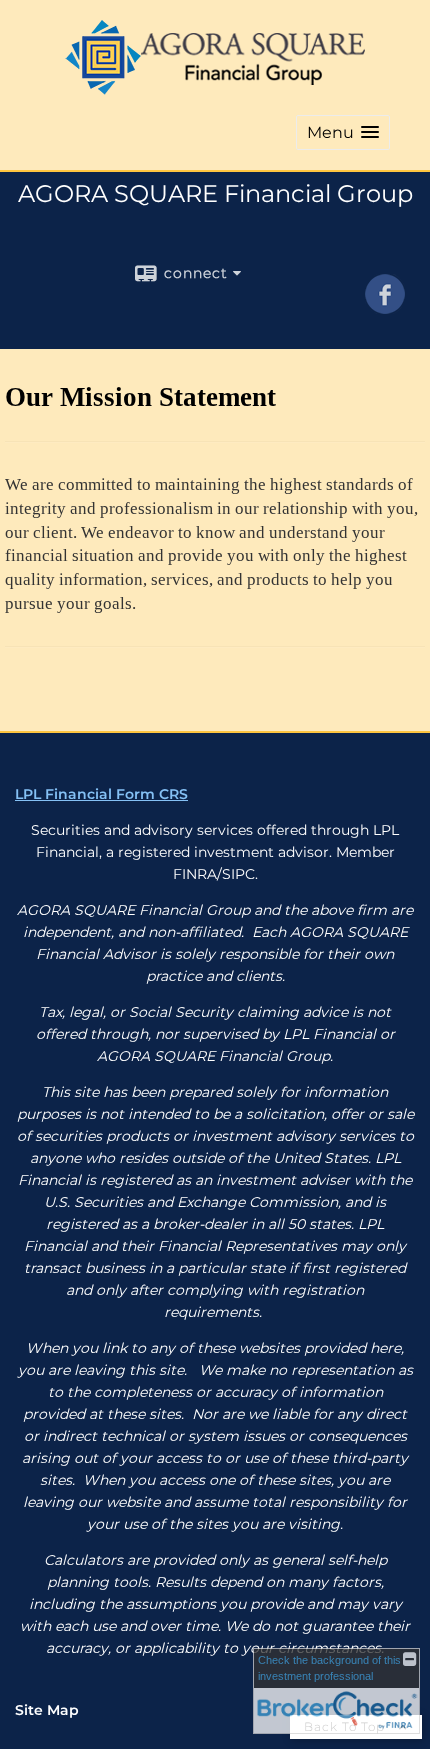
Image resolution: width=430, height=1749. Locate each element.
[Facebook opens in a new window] (385, 307)
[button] (343, 132)
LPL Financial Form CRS (101, 794)
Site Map (47, 1710)
